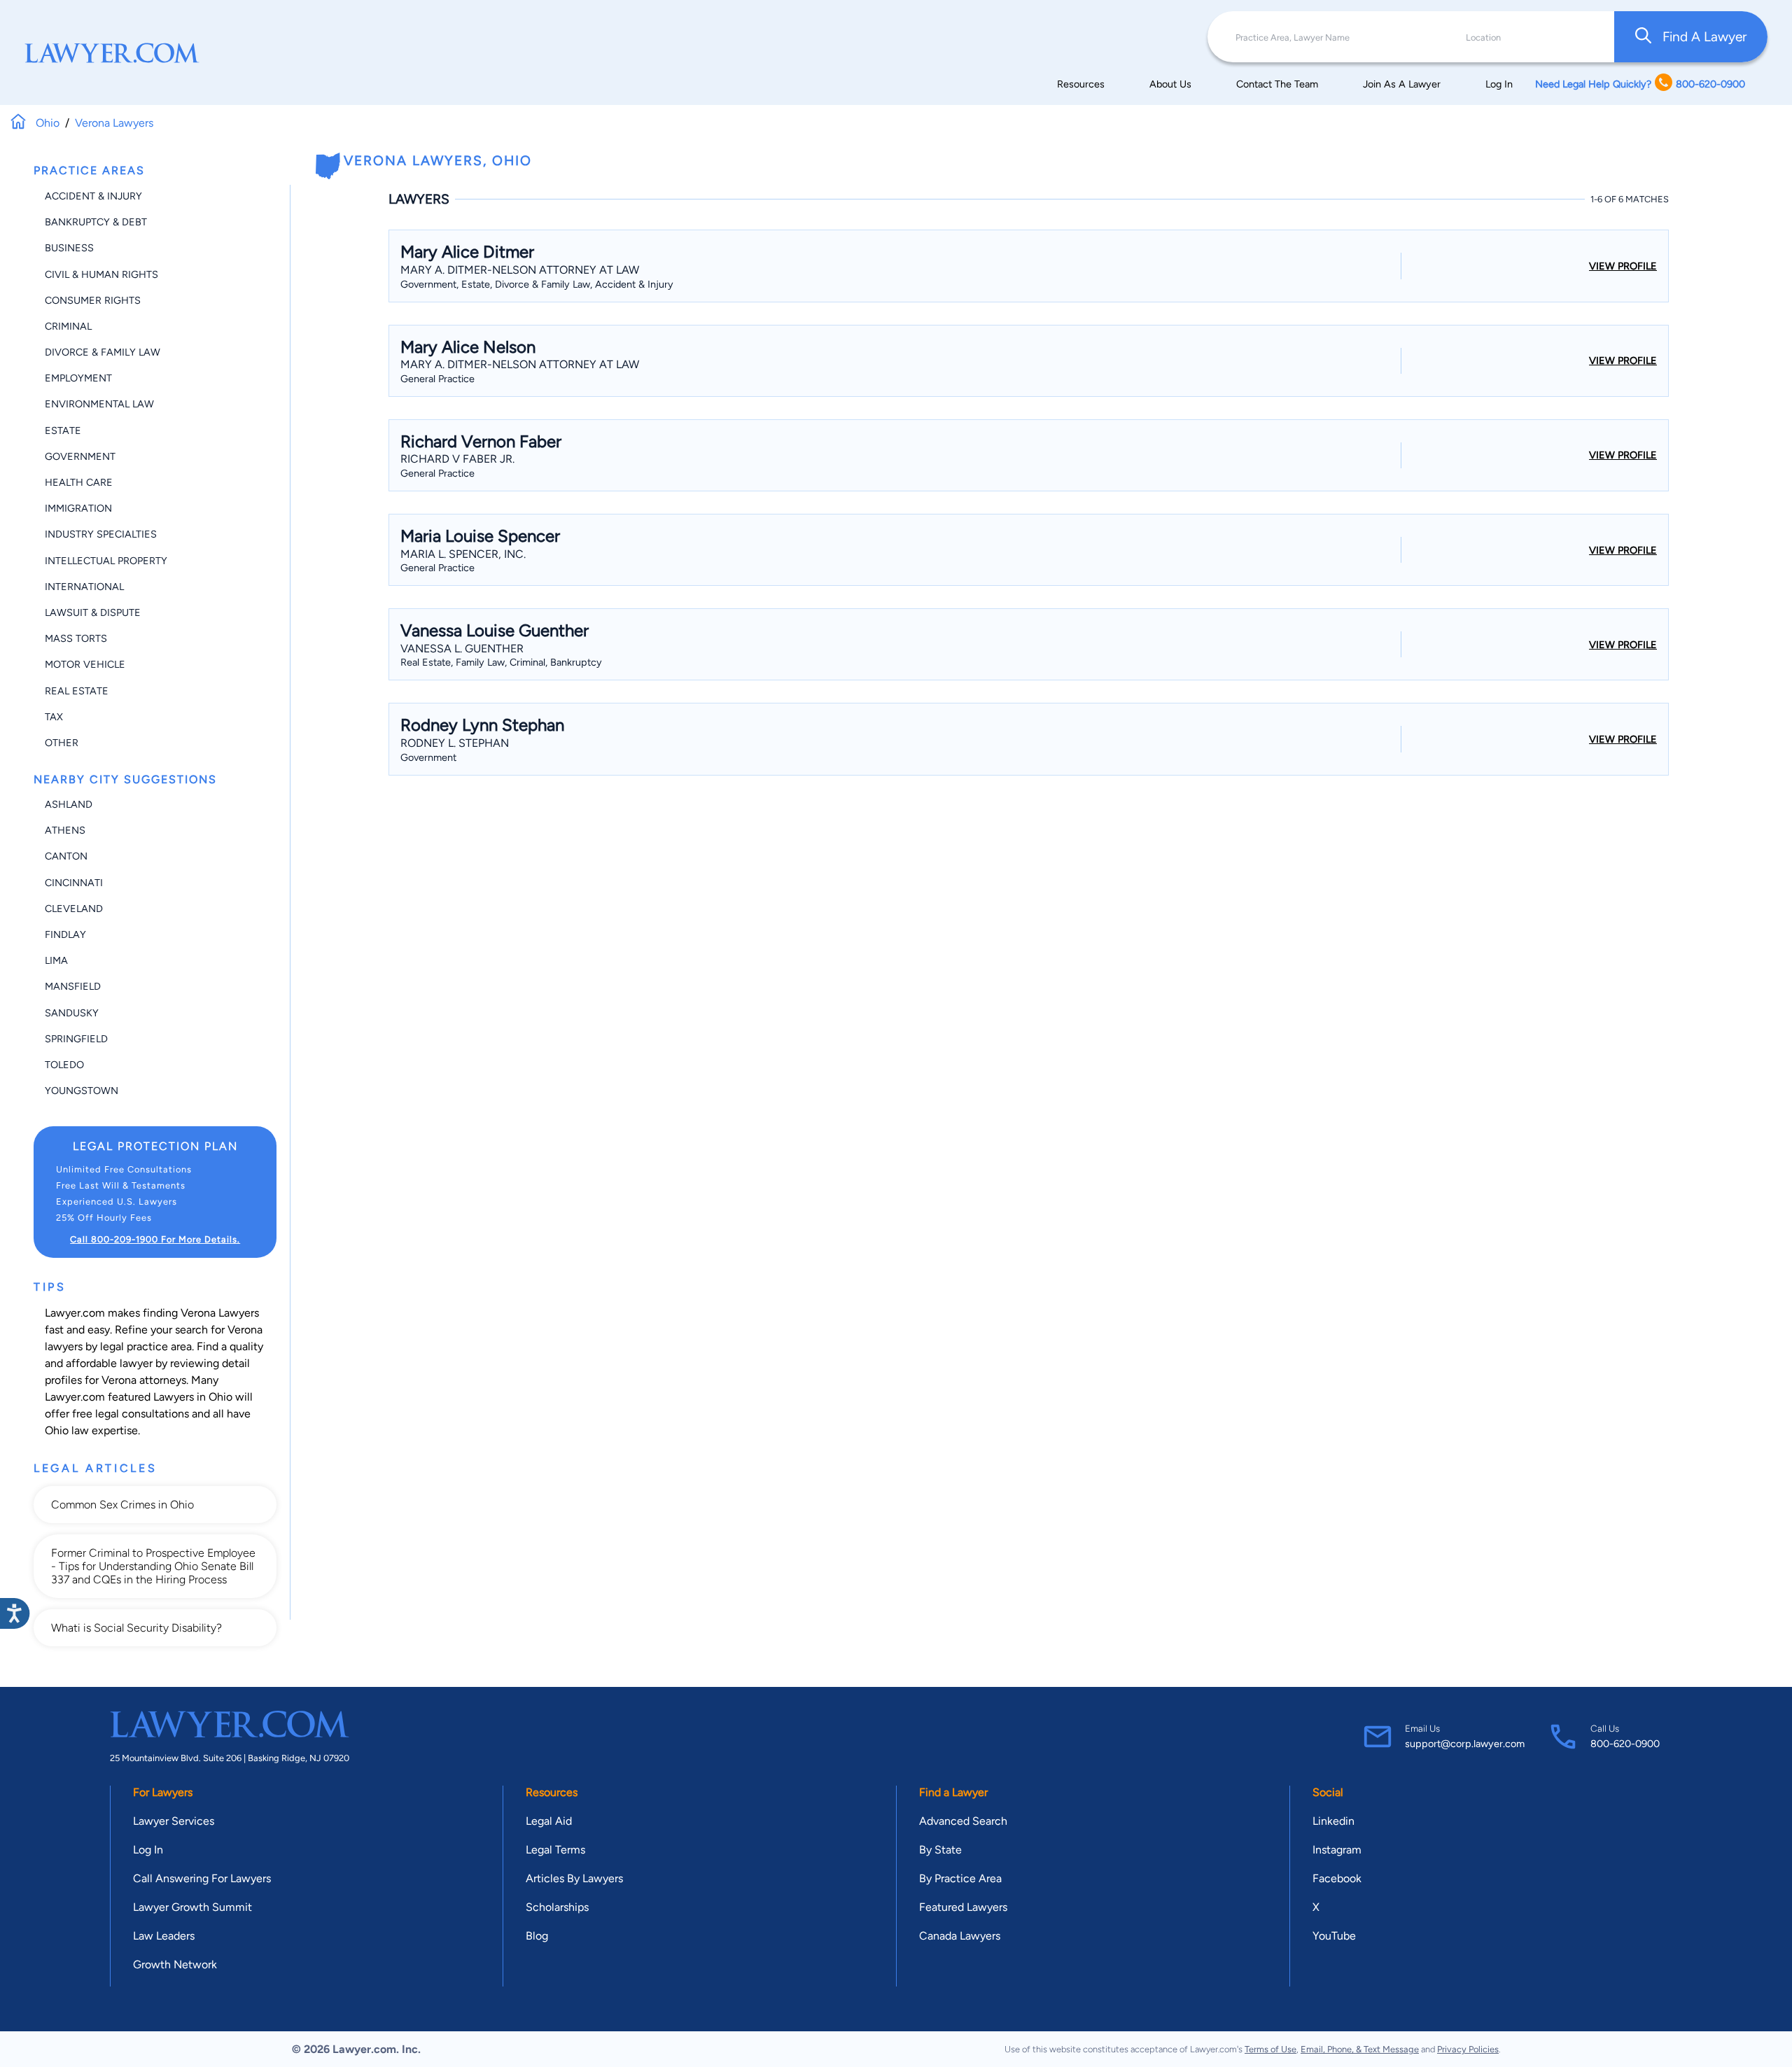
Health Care (79, 482)
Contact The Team (1277, 84)
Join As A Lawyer (1402, 84)
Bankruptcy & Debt (96, 222)
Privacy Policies (1468, 2049)
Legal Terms (555, 1850)
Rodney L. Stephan (455, 743)
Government (80, 456)
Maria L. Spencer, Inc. (463, 554)
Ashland (69, 804)
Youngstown (82, 1091)
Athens (65, 830)
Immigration (78, 508)
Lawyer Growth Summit (192, 1907)
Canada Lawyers (960, 1936)
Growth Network (175, 1964)
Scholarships (557, 1907)
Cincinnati (74, 883)
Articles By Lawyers (574, 1878)
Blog (537, 1936)
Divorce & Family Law (103, 352)
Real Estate (77, 691)
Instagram (1337, 1850)
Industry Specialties (101, 534)
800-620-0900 (1625, 1744)
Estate (63, 430)
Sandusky (72, 1013)
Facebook (1337, 1878)
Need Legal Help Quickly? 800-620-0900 (1640, 84)
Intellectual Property (106, 561)
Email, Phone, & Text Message (1360, 2049)
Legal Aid (549, 1821)
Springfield (76, 1039)
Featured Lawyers (963, 1907)
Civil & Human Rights (101, 274)
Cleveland (74, 909)
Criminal (68, 326)
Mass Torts (76, 638)
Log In (1499, 84)
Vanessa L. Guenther (462, 649)
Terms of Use (1270, 2049)
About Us (1170, 84)
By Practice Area (960, 1878)
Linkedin (1333, 1821)
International (84, 587)
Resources (1081, 84)
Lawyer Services (174, 1821)
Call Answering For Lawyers (202, 1878)
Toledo (64, 1065)
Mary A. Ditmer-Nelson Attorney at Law (520, 270)
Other (62, 743)
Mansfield (73, 986)
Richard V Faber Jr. (457, 459)
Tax (54, 717)
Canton (66, 856)
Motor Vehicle (85, 664)
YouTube (1334, 1936)
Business (69, 248)
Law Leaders (164, 1936)
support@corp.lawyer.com (1465, 1744)
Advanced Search (963, 1821)
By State (940, 1850)
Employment (78, 378)
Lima (56, 960)
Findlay (65, 934)
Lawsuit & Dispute (93, 612)
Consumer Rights (93, 300)
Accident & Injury (93, 196)
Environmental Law (99, 404)
